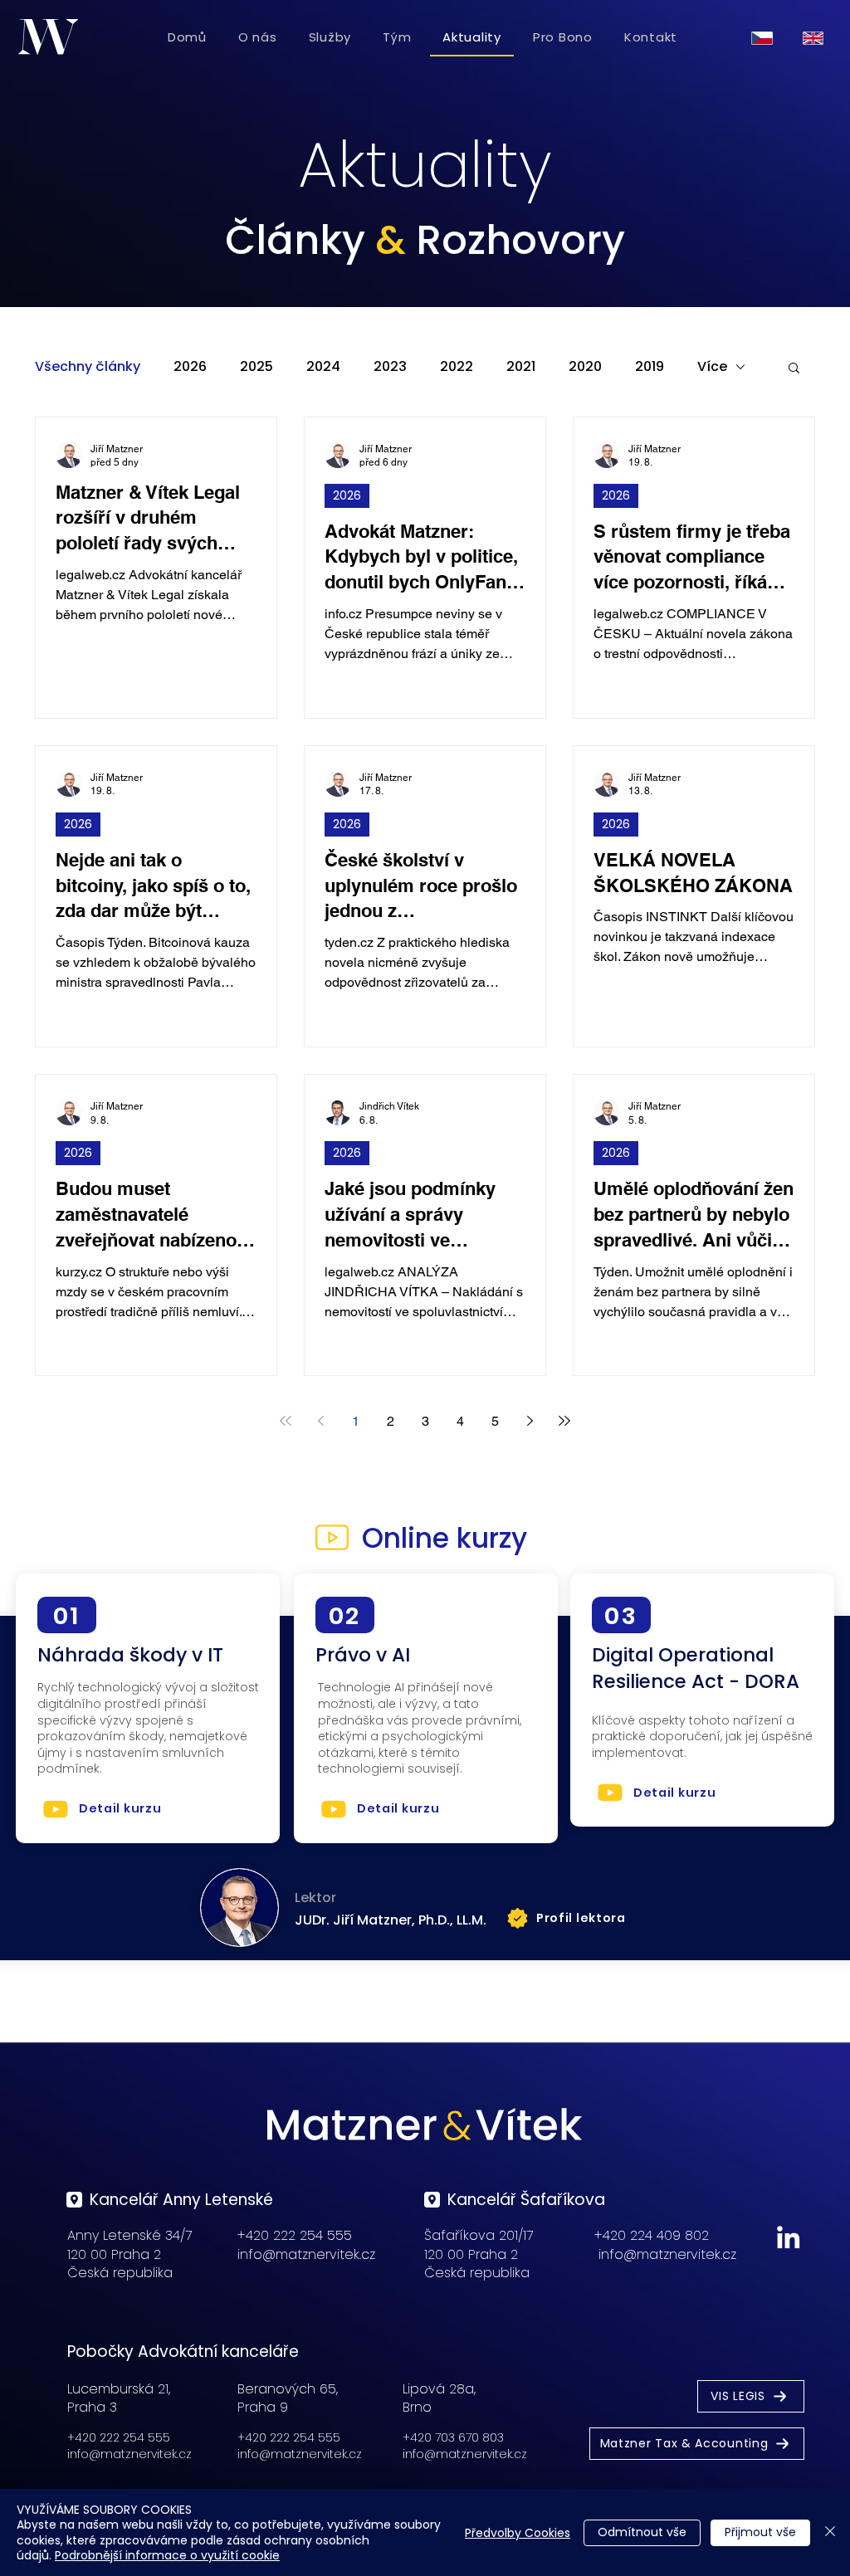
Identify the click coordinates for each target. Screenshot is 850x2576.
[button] (794, 369)
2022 (457, 367)
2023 (390, 367)
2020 (585, 367)
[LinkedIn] (788, 2237)
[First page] (286, 1421)
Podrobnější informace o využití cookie (167, 2555)
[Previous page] (320, 1421)
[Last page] (564, 1421)
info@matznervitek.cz (306, 2254)
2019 (650, 367)
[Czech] (765, 38)
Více (712, 367)
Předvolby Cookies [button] (518, 2533)
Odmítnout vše (642, 2532)
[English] (816, 38)
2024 (323, 367)
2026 (190, 367)
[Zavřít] (830, 2532)
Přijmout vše (760, 2532)
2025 (256, 367)
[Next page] (530, 1421)
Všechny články (88, 367)
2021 (521, 367)
